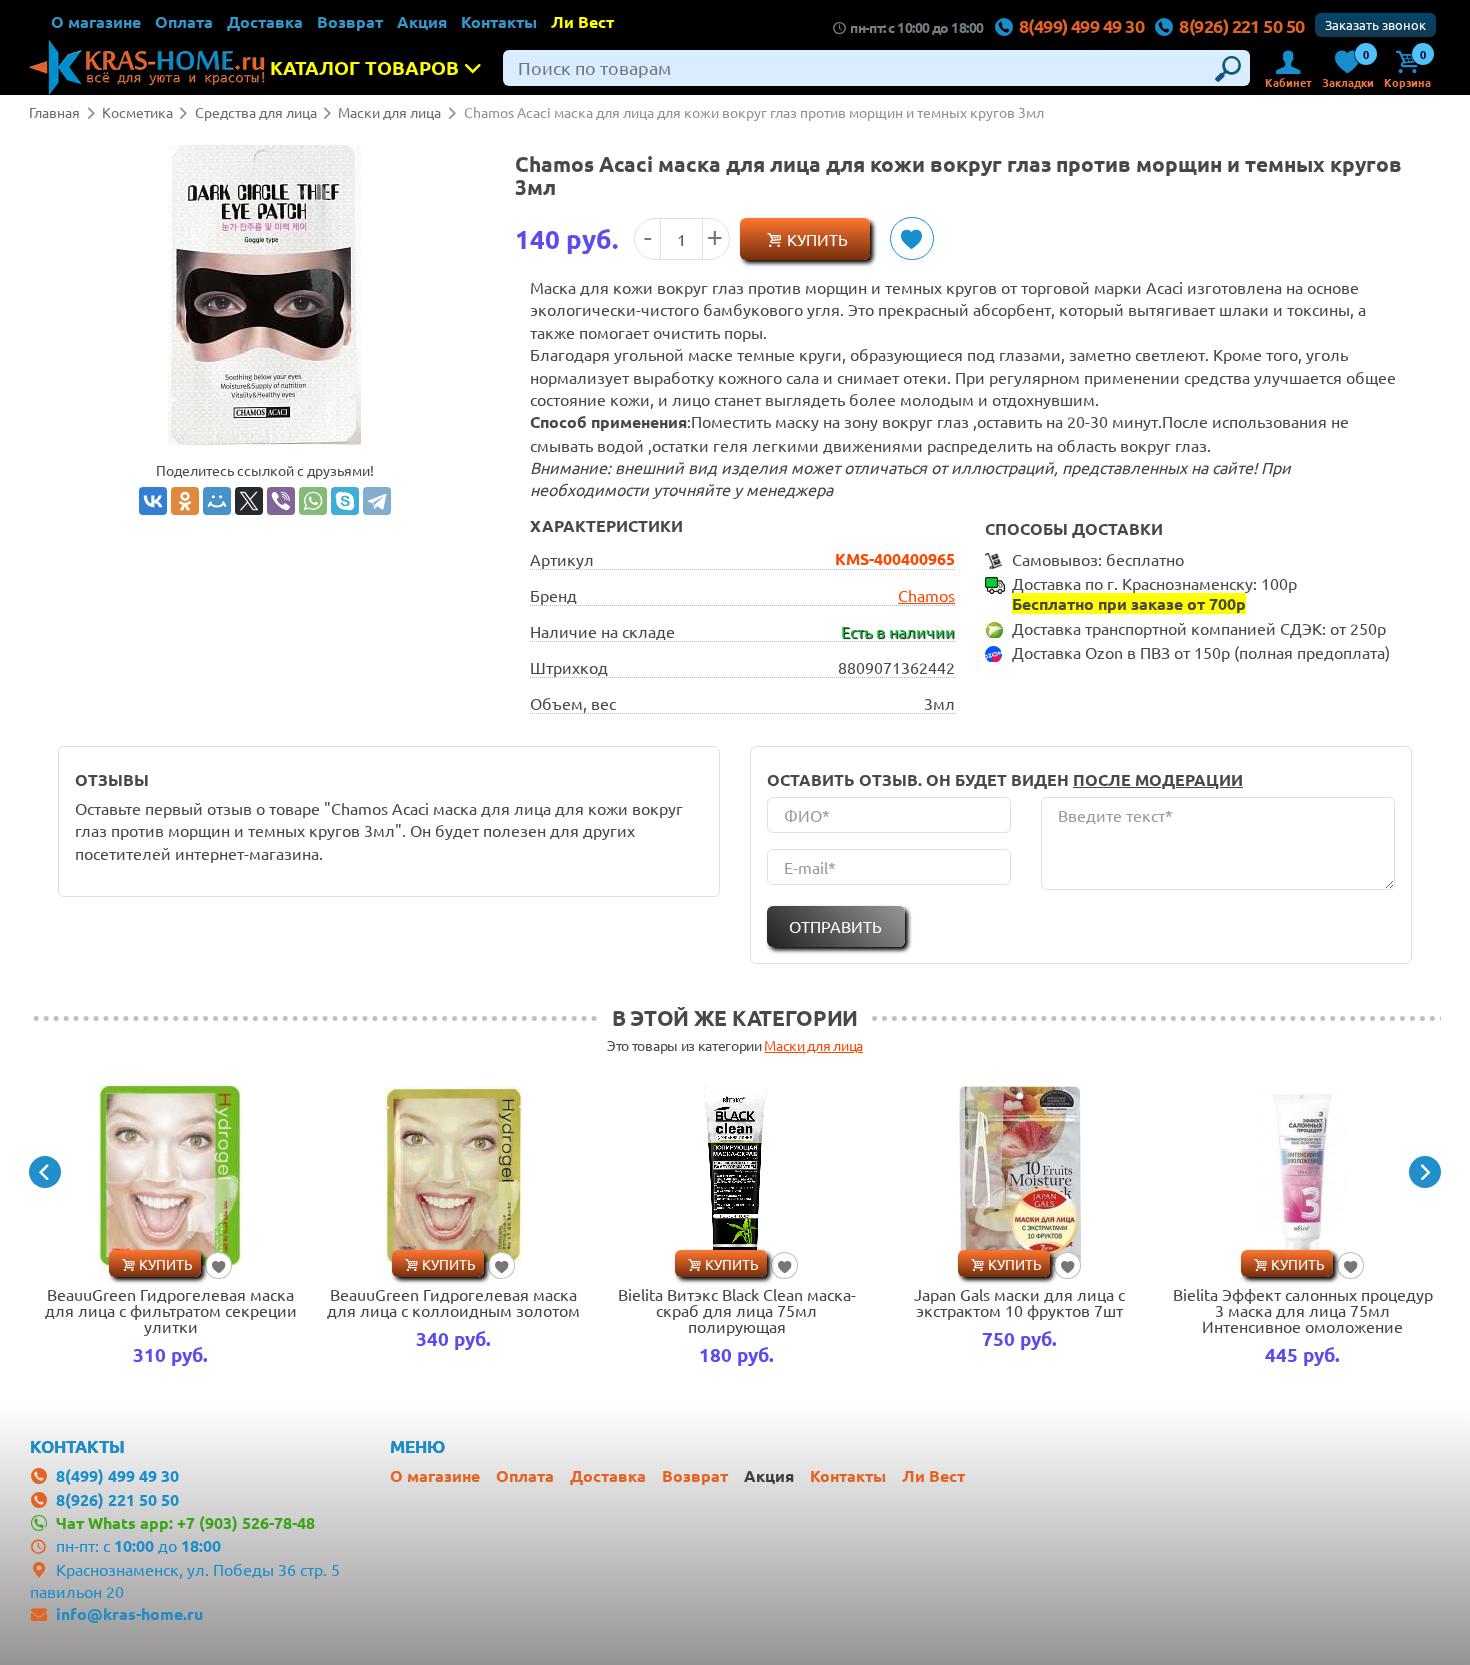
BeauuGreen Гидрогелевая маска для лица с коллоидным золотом (453, 1302)
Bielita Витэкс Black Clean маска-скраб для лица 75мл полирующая (737, 1310)
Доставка (265, 21)
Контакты (499, 21)
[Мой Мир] (217, 501)
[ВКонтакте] (153, 501)
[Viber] (281, 501)
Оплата (184, 21)
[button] (45, 1172)
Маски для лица (813, 1045)
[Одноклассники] (185, 501)
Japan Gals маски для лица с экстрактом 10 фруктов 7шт (1019, 1302)
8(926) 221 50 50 (1241, 25)
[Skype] (345, 501)
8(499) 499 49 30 (1081, 25)
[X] (249, 501)
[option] (170, 1229)
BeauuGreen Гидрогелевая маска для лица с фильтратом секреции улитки (171, 1310)
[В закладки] (911, 238)
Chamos (926, 595)
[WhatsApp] (313, 501)
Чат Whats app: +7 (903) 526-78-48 (185, 1522)
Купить (817, 239)
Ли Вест (582, 21)
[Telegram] (377, 501)
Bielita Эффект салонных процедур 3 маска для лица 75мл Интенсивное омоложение (1303, 1310)
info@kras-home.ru (129, 1613)
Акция (422, 21)
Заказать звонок (1375, 24)
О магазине (96, 21)
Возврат (350, 21)
